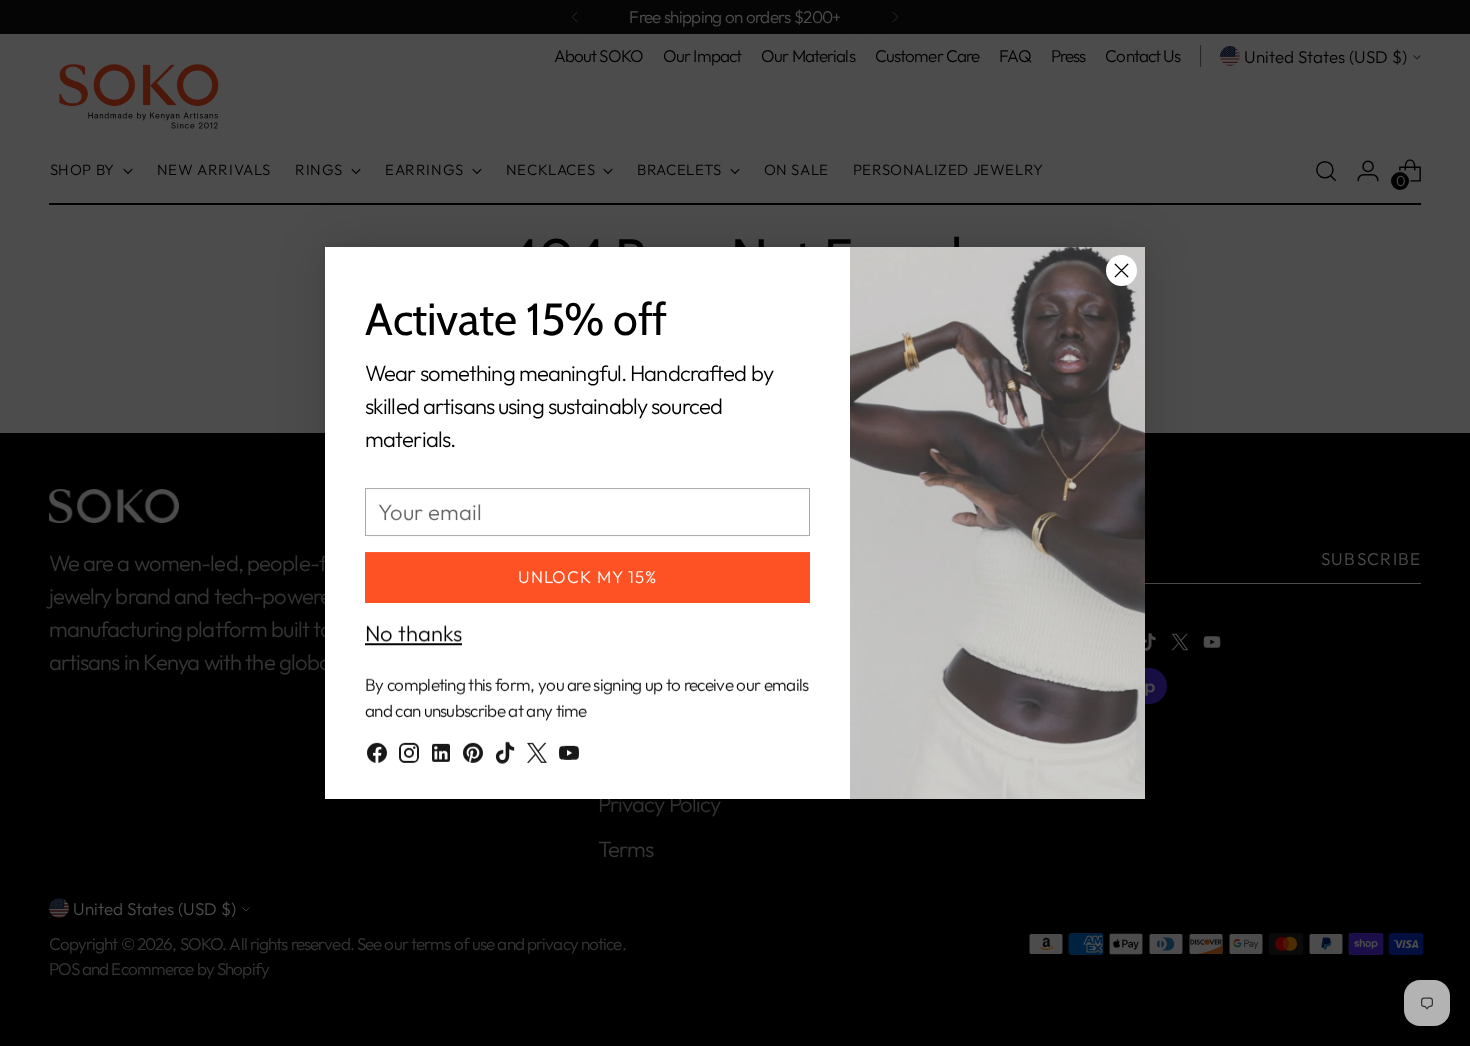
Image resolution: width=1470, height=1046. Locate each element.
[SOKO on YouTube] (569, 755)
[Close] (1121, 270)
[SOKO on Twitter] (537, 755)
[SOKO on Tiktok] (505, 755)
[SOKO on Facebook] (377, 755)
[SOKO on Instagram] (409, 755)
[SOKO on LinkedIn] (441, 755)
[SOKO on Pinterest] (473, 755)
